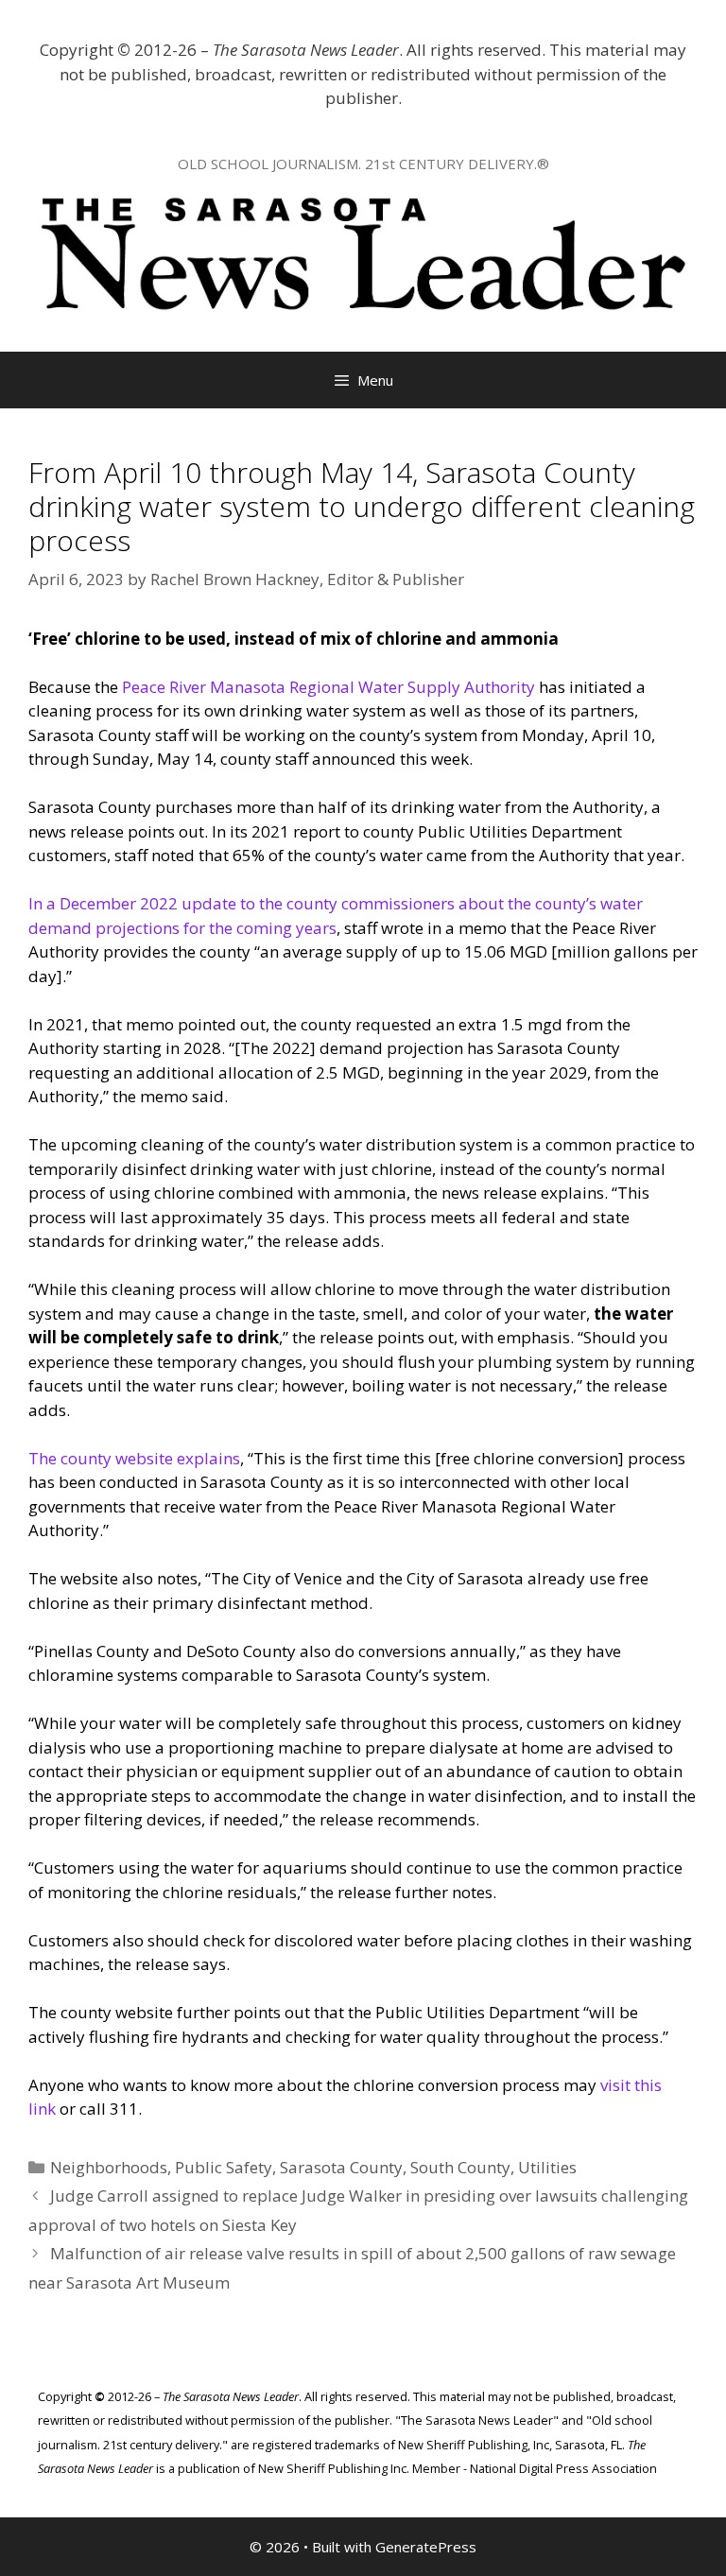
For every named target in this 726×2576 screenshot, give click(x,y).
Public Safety (224, 2167)
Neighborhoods (109, 2167)
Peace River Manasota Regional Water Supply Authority (328, 687)
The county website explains (134, 1458)
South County (460, 2167)
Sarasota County (341, 2167)
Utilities (547, 2167)
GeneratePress (426, 2547)
